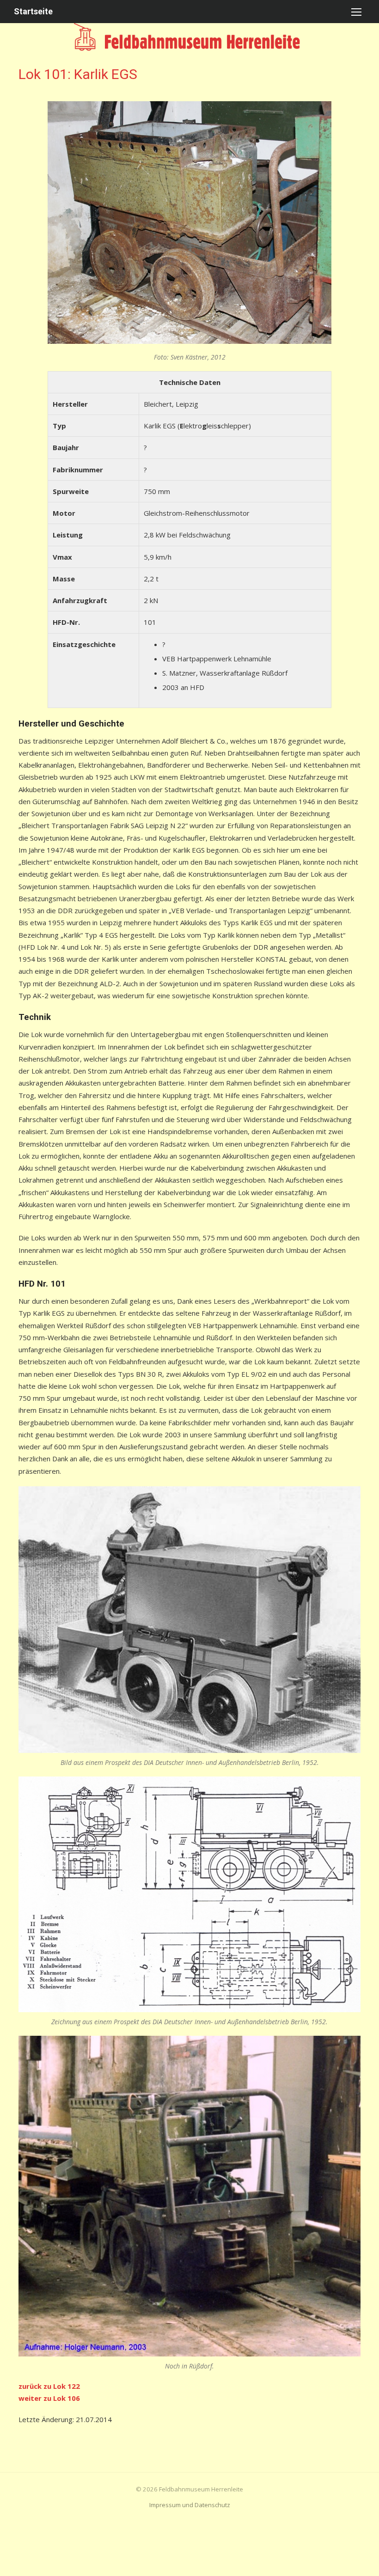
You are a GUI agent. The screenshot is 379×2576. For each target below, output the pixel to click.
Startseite (33, 11)
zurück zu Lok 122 (49, 2386)
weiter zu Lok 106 (49, 2398)
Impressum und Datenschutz (190, 2505)
